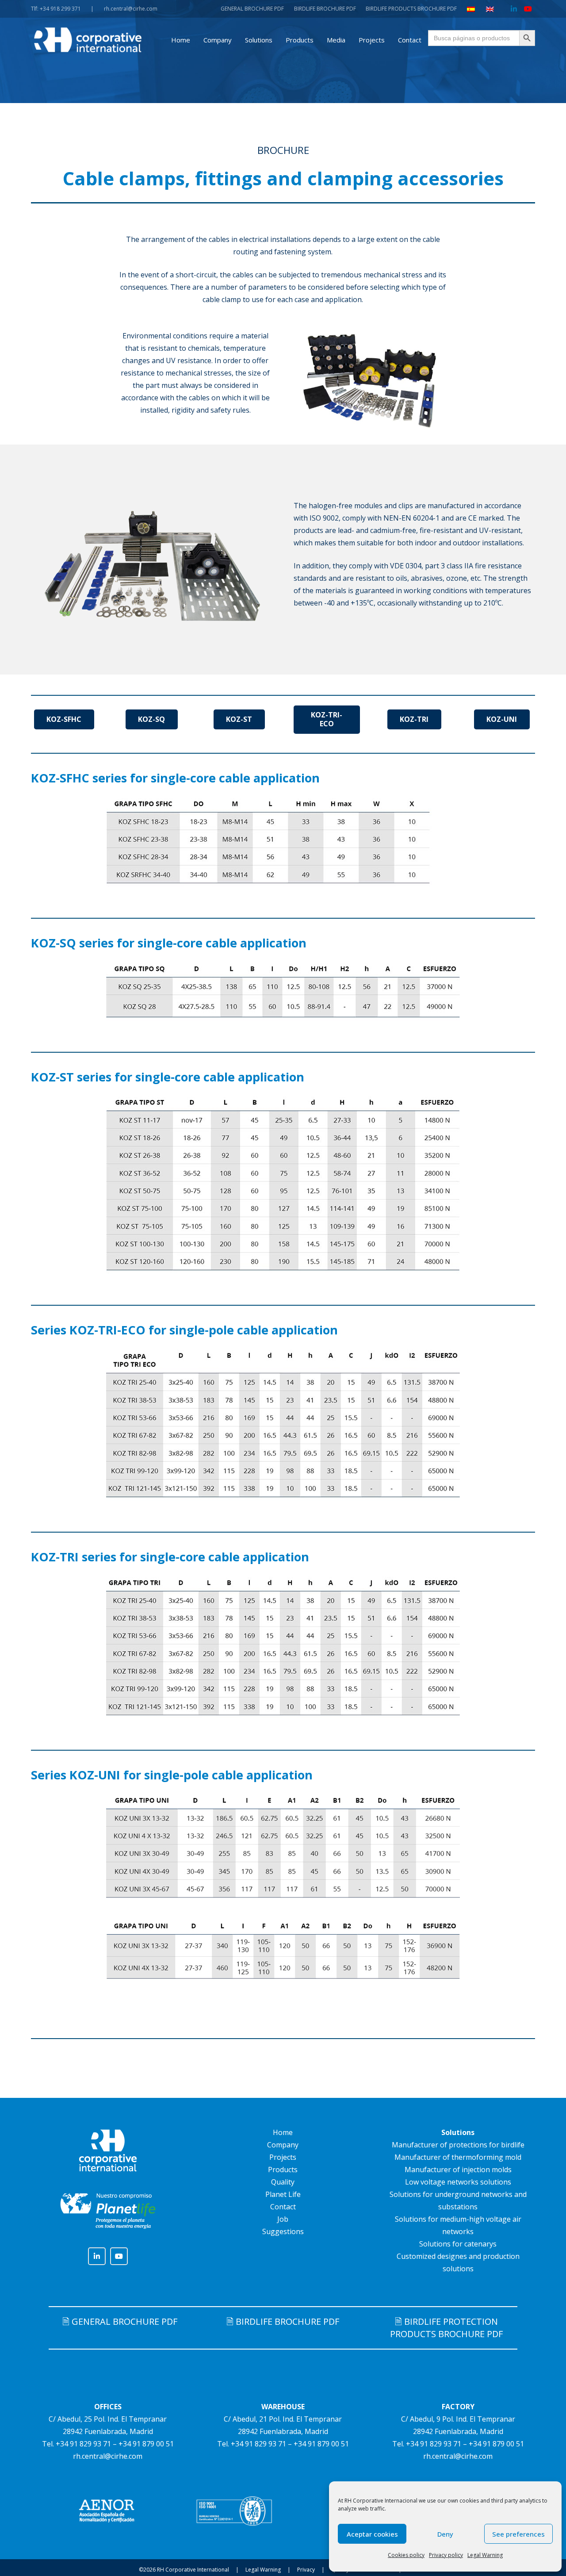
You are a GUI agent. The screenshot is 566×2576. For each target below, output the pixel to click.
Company (283, 2145)
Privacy (306, 2570)
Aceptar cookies (372, 2534)
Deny (445, 2534)
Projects (283, 2157)
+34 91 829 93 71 (83, 2444)
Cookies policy (406, 2555)
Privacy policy (446, 2555)
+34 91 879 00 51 (146, 2444)
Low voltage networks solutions (458, 2182)
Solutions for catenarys (458, 2244)
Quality (283, 2182)
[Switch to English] (491, 9)
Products (283, 2170)
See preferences (518, 2534)
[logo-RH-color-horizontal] (88, 40)
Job (283, 2219)
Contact (283, 2207)
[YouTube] (528, 9)
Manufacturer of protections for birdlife (458, 2145)
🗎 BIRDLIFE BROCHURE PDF (283, 2321)
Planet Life (283, 2194)
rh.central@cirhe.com (108, 2456)
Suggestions (283, 2231)
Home (283, 2132)
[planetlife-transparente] (108, 2211)
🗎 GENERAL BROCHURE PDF (120, 2321)
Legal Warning (485, 2555)
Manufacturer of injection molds (458, 2170)
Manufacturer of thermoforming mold (458, 2157)
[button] (238, 40)
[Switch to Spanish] (472, 9)
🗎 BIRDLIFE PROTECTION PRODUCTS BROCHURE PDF (446, 2328)
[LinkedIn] (514, 9)
